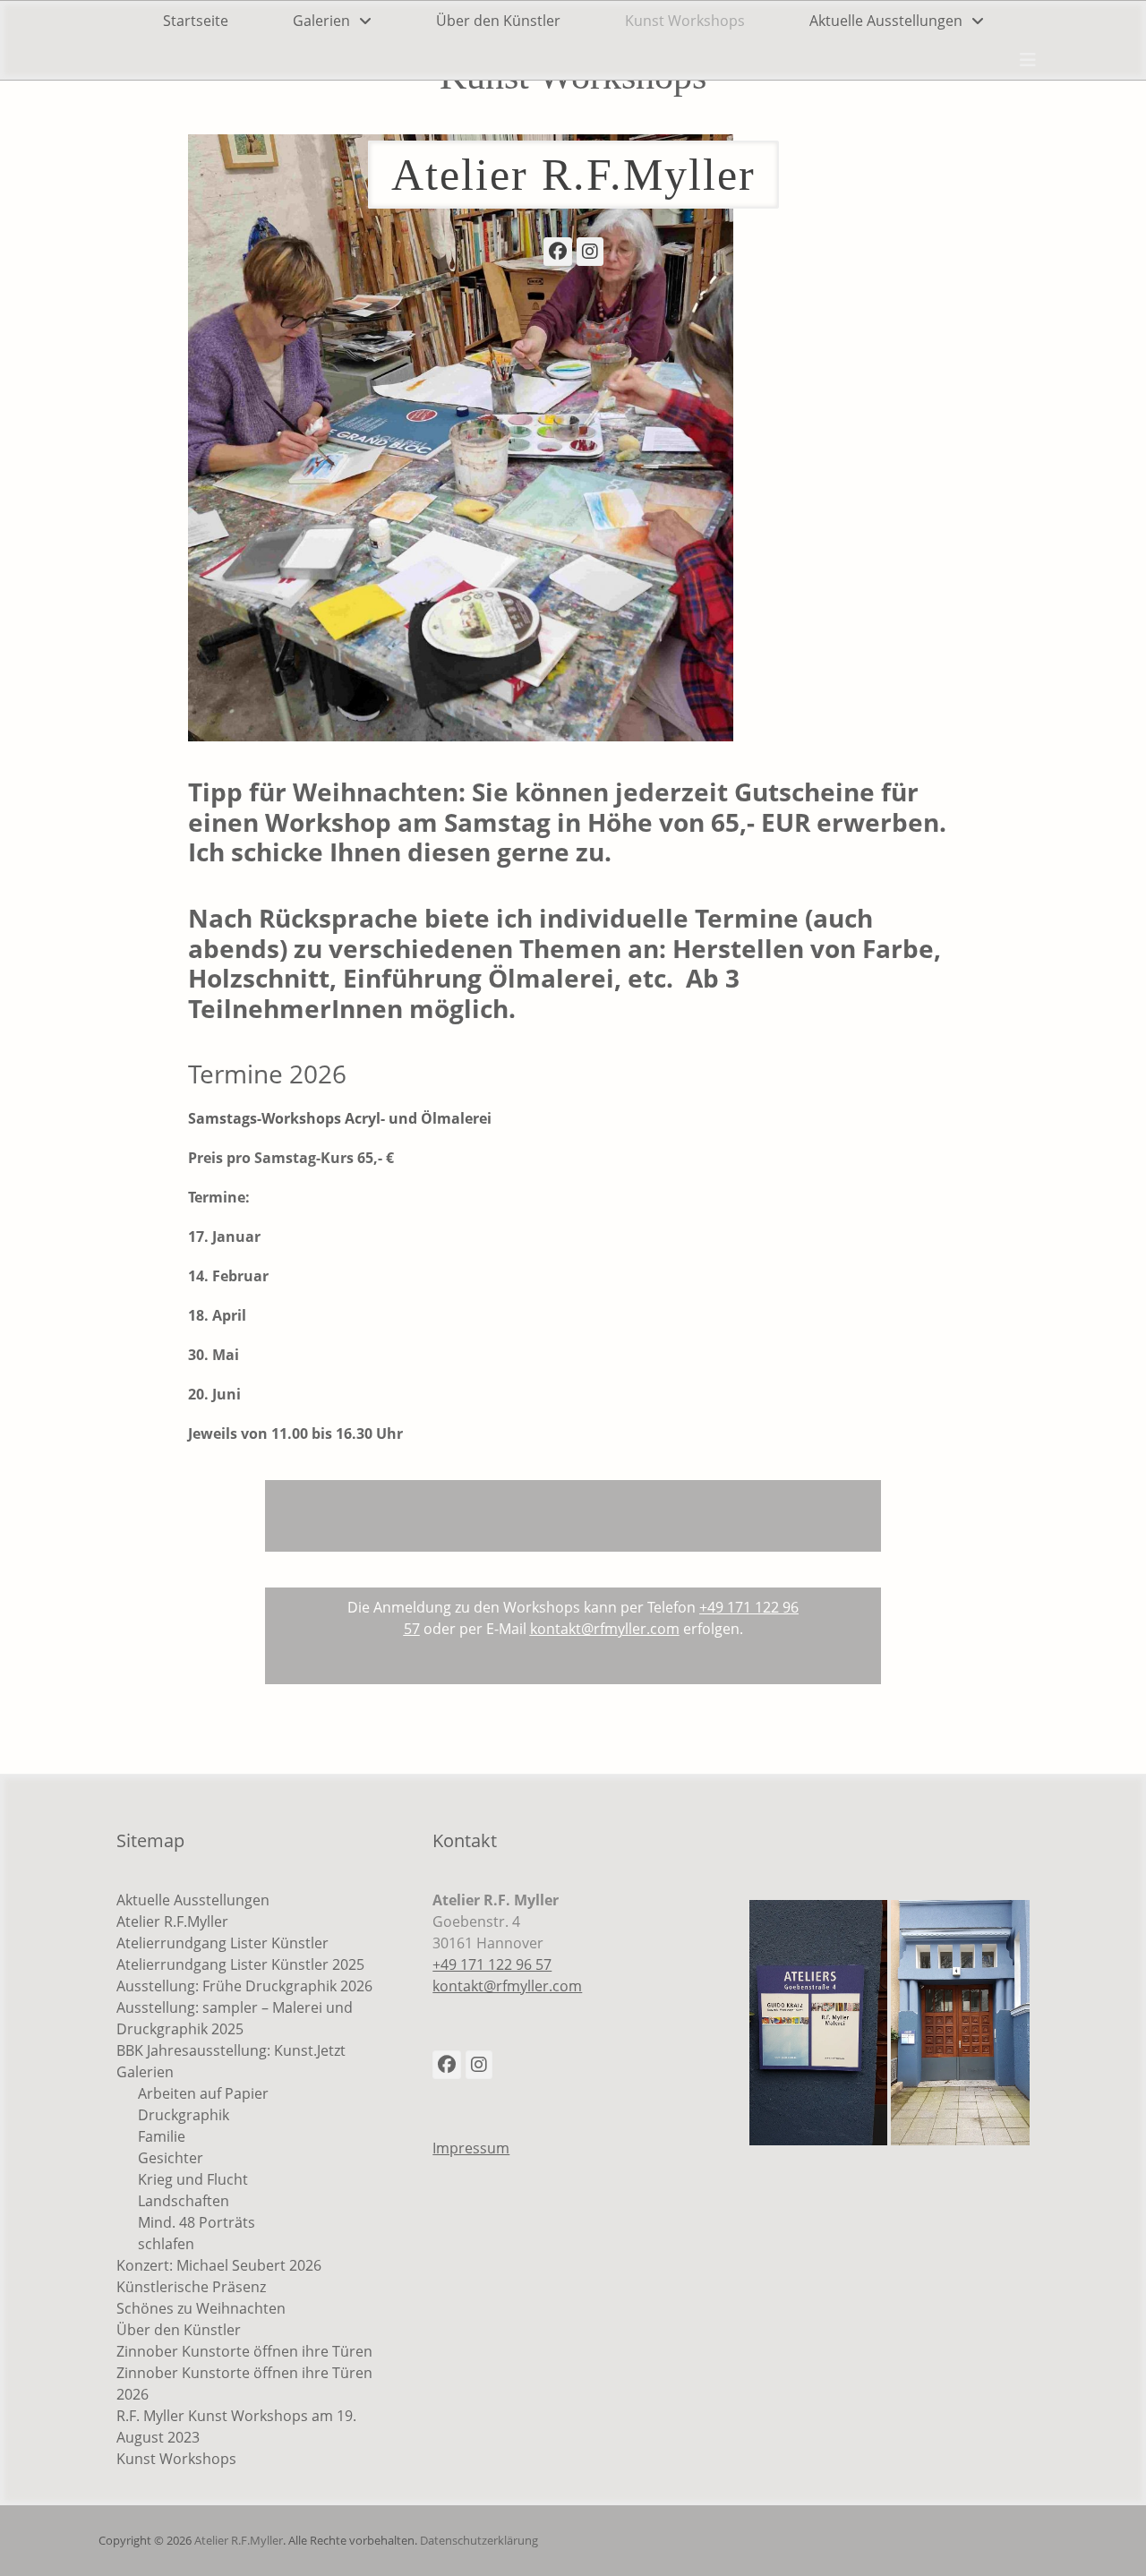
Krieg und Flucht (193, 2179)
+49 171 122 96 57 (492, 1964)
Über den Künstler (498, 21)
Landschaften (184, 2201)
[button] (819, 2023)
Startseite (196, 21)
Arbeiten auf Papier (203, 2093)
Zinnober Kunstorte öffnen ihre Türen (244, 2351)
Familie (162, 2136)
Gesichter (171, 2158)
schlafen (166, 2244)
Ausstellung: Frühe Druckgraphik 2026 (244, 1986)
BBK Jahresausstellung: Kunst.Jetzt (231, 2050)
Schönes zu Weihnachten (201, 2308)
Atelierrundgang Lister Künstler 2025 (240, 1964)
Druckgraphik (184, 2115)
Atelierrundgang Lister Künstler (222, 1943)
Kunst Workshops (685, 21)
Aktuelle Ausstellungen (886, 21)
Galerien (321, 21)
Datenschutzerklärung (479, 2540)
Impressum (471, 2148)
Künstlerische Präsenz (191, 2287)
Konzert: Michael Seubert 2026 (219, 2265)
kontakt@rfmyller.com (507, 1986)
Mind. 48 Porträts (197, 2222)
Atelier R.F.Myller (573, 175)
